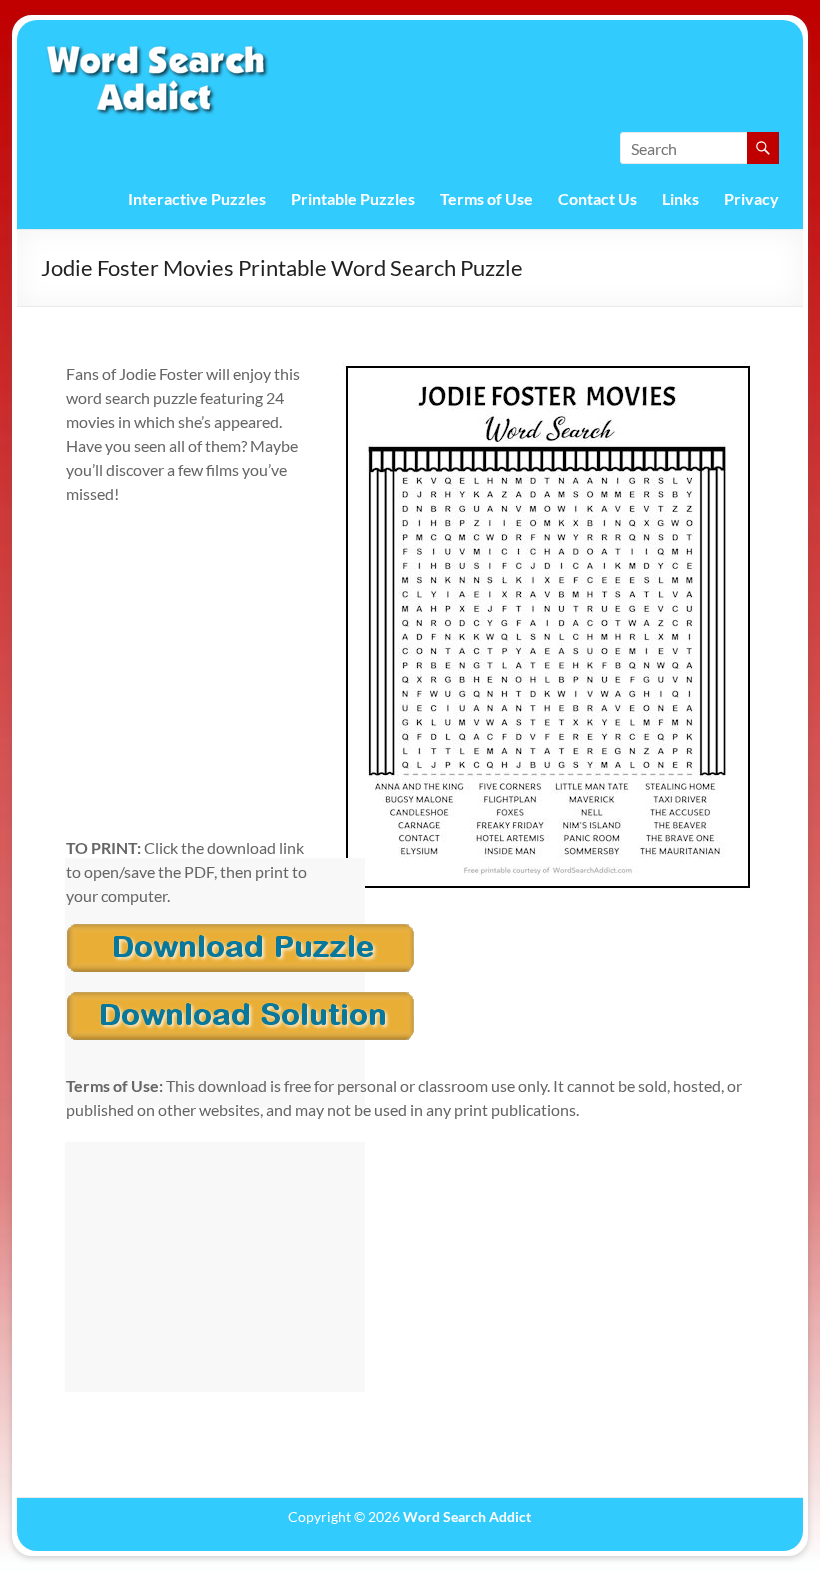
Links (680, 198)
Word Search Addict (467, 1516)
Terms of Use (486, 198)
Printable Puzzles (353, 198)
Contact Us (597, 198)
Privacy (751, 198)
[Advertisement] (215, 983)
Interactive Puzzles (197, 198)
